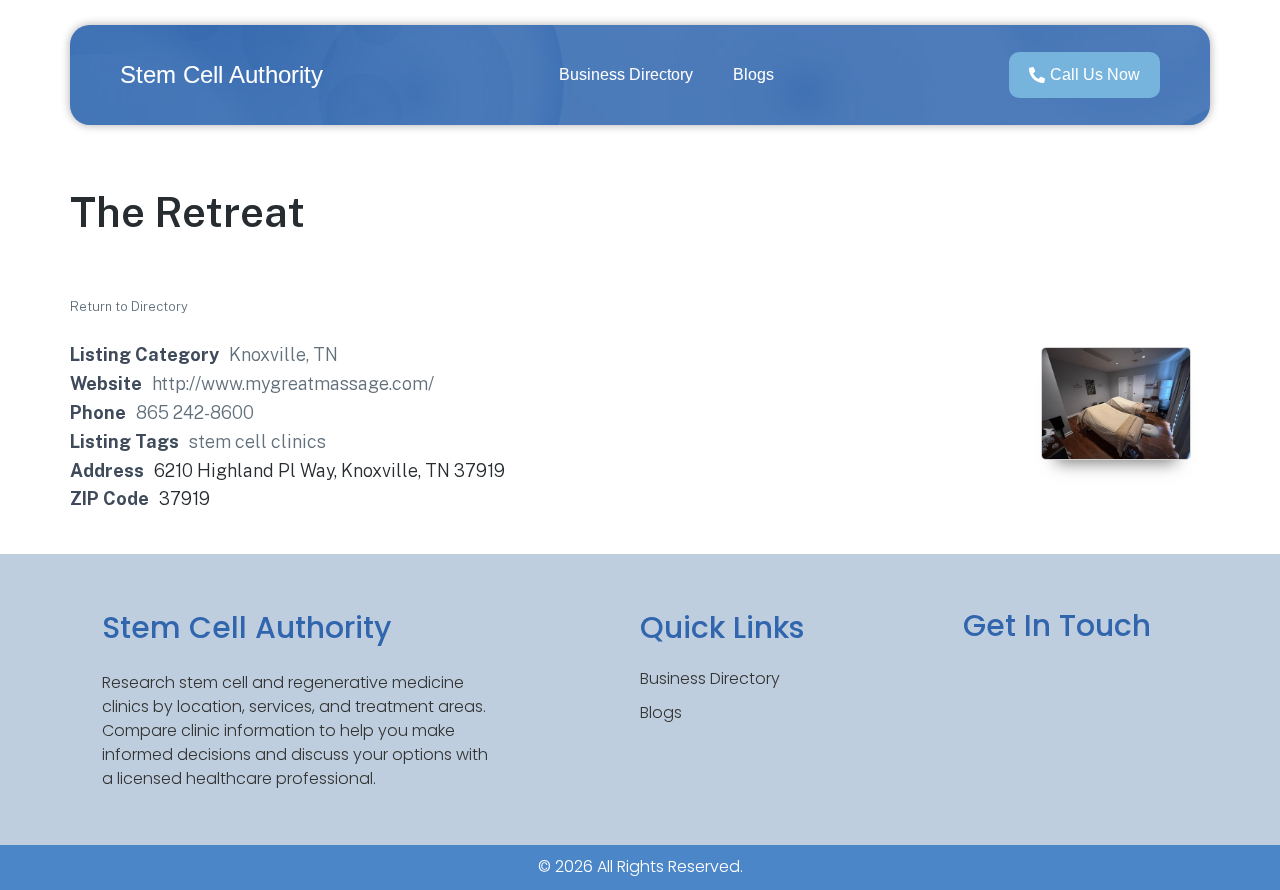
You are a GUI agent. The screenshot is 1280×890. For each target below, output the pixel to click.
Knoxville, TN (283, 354)
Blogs (753, 74)
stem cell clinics (257, 441)
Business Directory (626, 74)
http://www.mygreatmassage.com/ (293, 383)
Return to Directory (129, 306)
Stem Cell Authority (221, 74)
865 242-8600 (195, 412)
